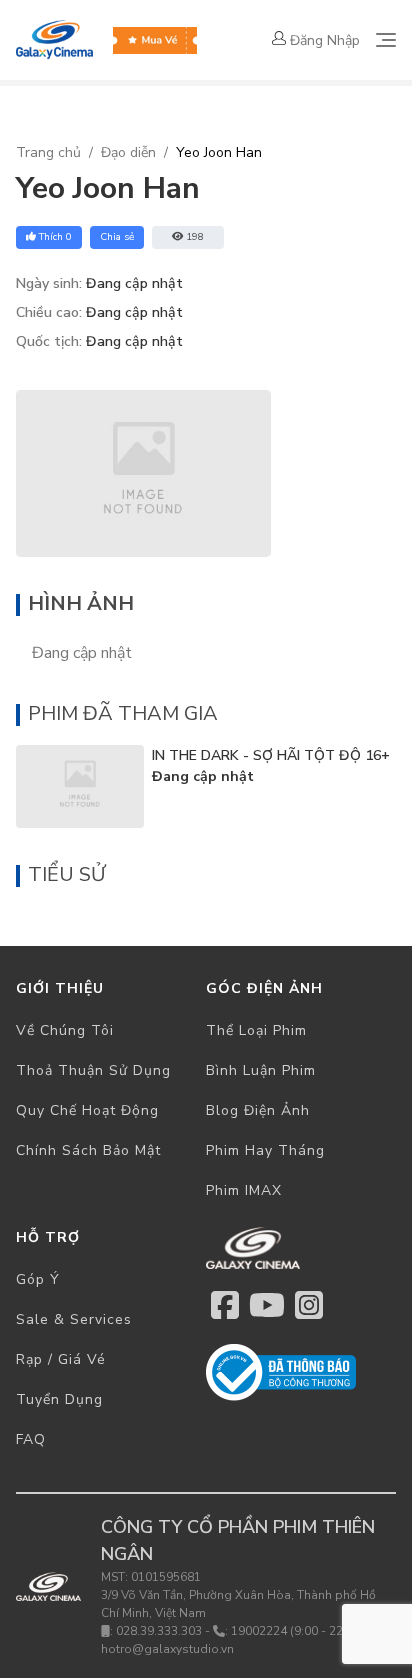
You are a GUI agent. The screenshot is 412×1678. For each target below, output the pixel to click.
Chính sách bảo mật (88, 1150)
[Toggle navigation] (386, 40)
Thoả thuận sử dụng (93, 1070)
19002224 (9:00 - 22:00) (297, 1631)
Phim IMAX (244, 1190)
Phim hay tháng (265, 1150)
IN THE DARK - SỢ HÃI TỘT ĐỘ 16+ (271, 755)
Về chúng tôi (65, 1030)
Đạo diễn (128, 152)
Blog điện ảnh (258, 1110)
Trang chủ (48, 152)
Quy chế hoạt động (87, 1110)
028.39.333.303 (159, 1631)
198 (195, 237)
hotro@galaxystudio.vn (167, 1649)
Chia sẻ (117, 237)
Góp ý (38, 1279)
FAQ (31, 1439)
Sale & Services (74, 1319)
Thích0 (55, 237)
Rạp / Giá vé (61, 1359)
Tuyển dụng (59, 1399)
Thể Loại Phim (256, 1030)
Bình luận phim (261, 1070)
